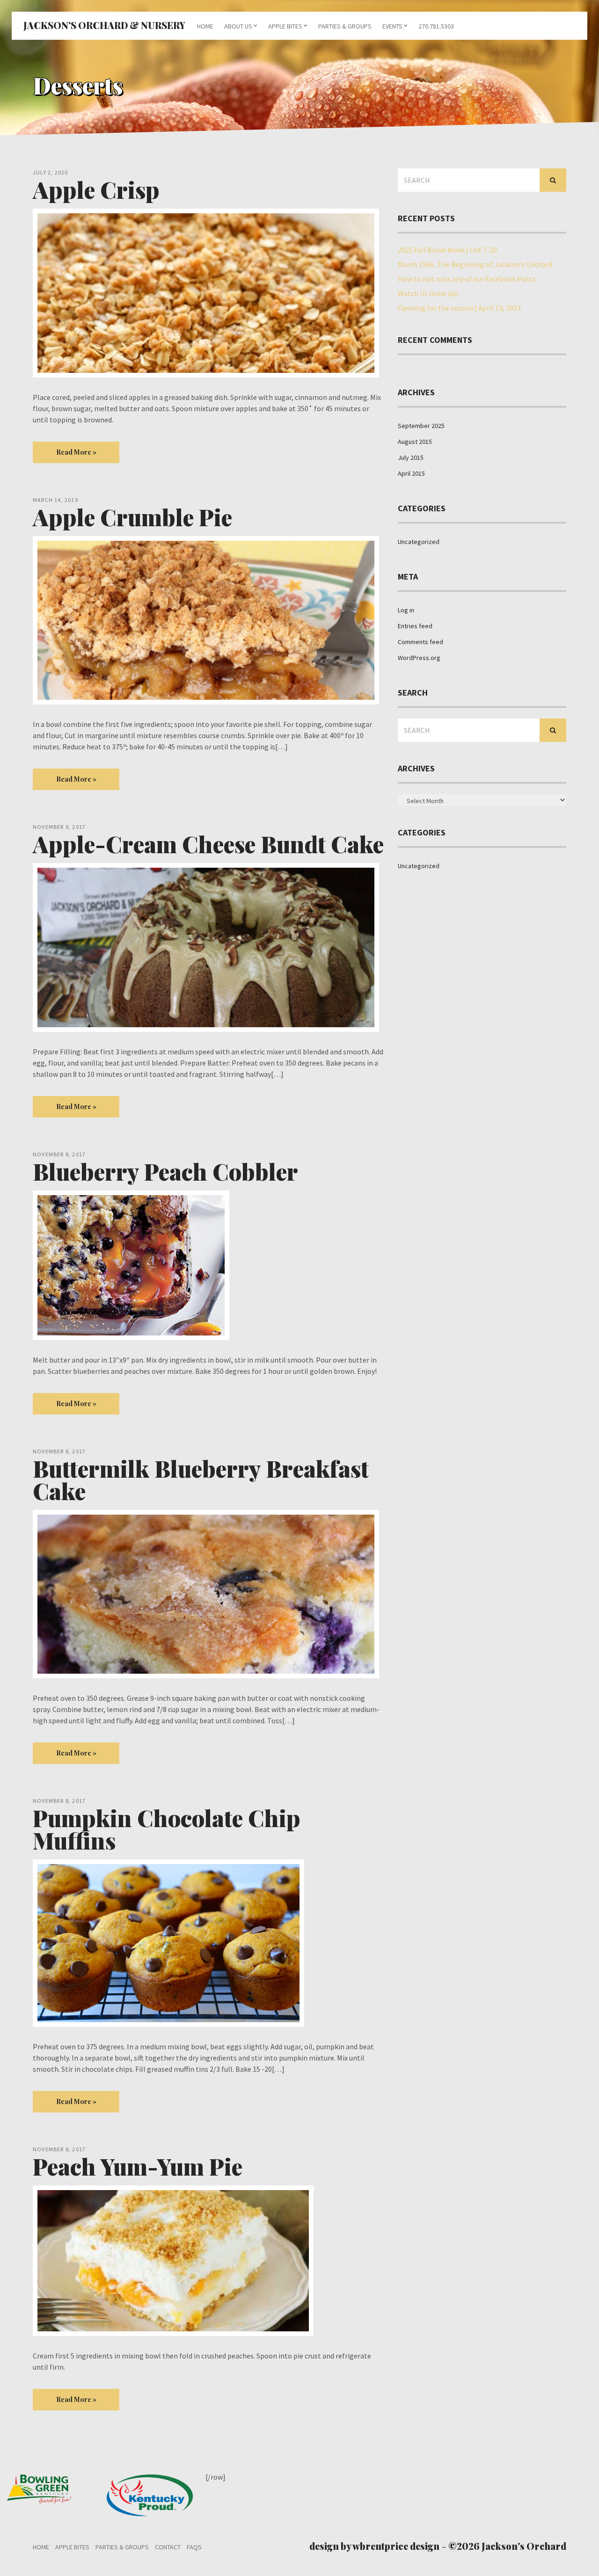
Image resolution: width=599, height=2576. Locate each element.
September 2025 (421, 426)
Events (392, 26)
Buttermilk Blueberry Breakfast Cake (201, 1480)
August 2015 (415, 442)
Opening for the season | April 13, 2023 (459, 308)
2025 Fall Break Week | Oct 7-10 (447, 250)
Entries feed (415, 626)
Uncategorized (419, 542)
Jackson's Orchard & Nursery (104, 25)
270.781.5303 (436, 26)
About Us (238, 26)
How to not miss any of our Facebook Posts (467, 279)
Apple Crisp (96, 189)
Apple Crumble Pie (132, 517)
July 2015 (411, 457)
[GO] (553, 180)
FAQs (194, 2547)
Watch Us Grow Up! (428, 293)
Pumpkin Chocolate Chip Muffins (167, 1829)
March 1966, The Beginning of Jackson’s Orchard (475, 264)
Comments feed (420, 642)
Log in (406, 610)
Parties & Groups (345, 26)
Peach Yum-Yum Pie (138, 2166)
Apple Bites (285, 26)
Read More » (76, 452)
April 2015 (411, 473)
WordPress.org (419, 658)
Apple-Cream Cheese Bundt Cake (208, 844)
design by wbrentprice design (374, 2546)
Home (205, 26)
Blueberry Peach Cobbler (165, 1171)
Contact (168, 2547)
